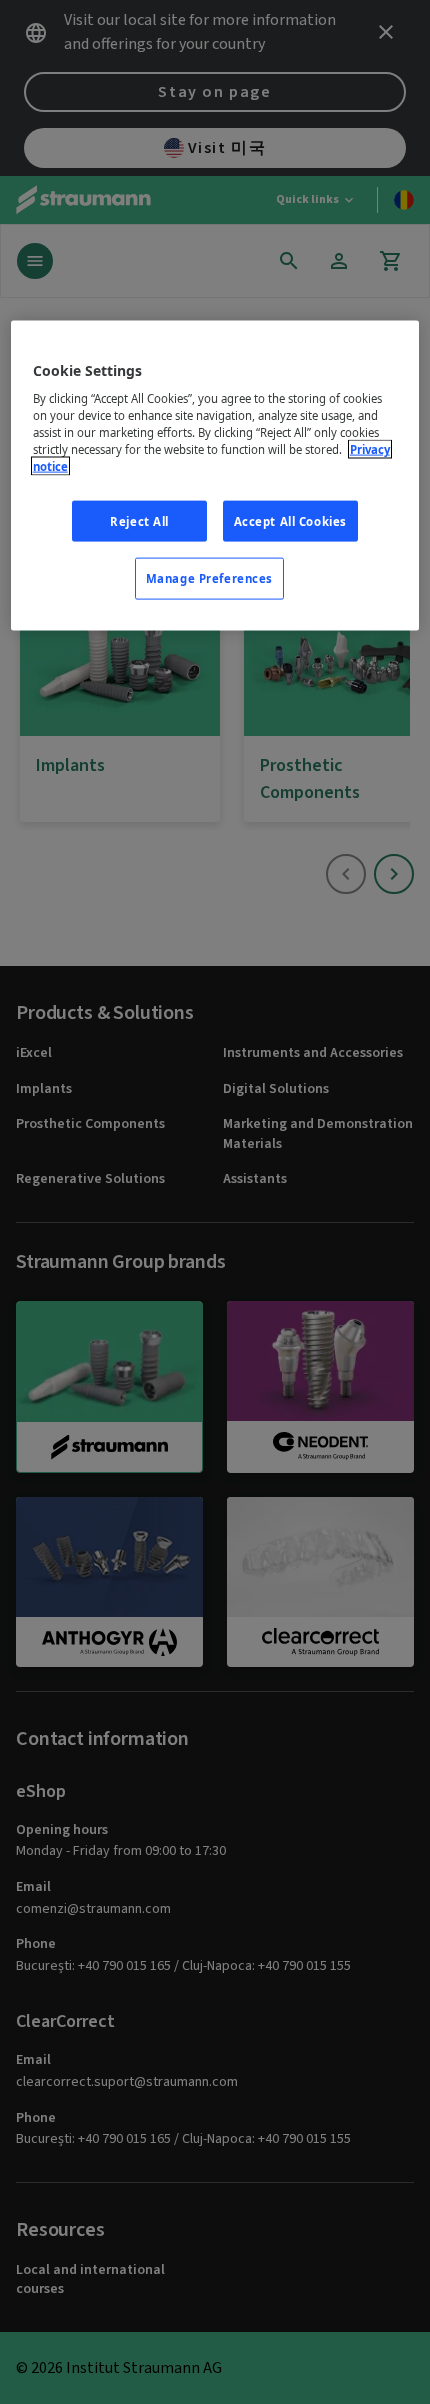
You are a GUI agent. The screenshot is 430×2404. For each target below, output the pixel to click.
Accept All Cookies (290, 520)
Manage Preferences (209, 578)
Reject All (139, 520)
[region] (215, 475)
